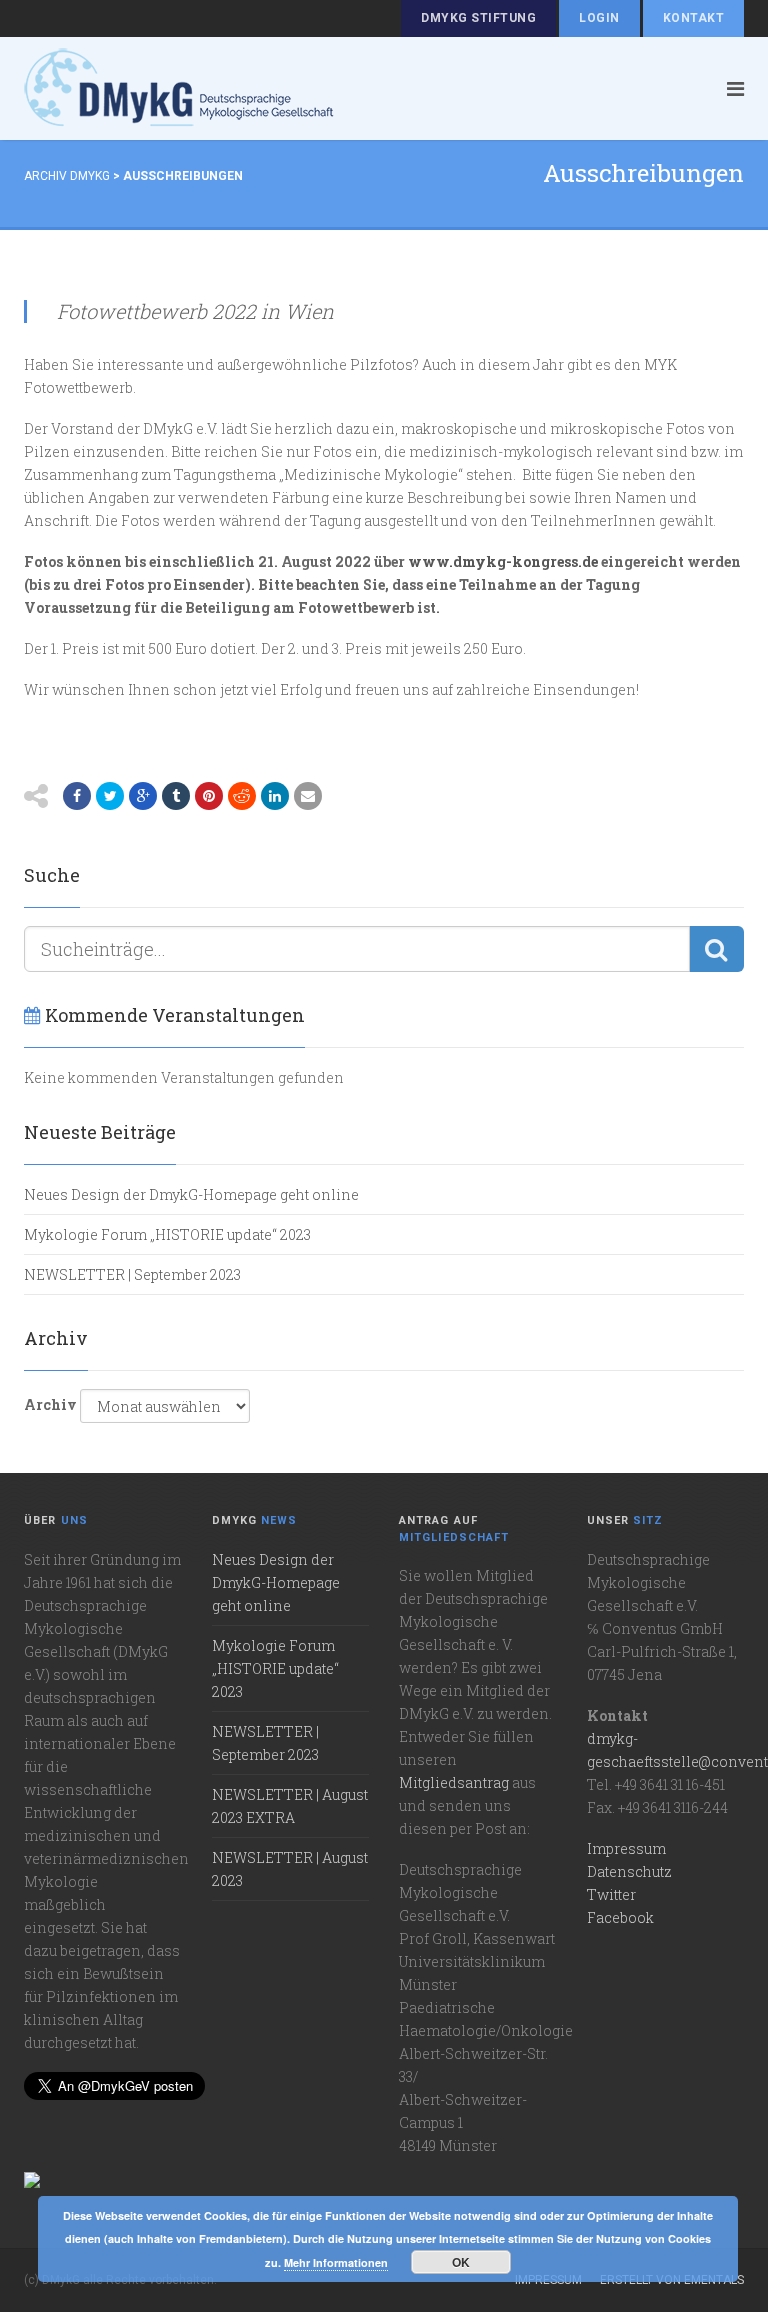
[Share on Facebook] (77, 796)
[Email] (308, 796)
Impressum (626, 1848)
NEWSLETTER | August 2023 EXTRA (290, 1806)
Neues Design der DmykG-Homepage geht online (191, 1194)
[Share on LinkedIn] (275, 796)
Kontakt (693, 18)
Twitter (611, 1894)
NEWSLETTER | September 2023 (132, 1274)
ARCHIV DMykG (67, 176)
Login (599, 18)
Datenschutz (629, 1871)
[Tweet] (110, 796)
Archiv (50, 1404)
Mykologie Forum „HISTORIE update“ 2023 (167, 1234)
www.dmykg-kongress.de (503, 561)
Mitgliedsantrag (454, 1782)
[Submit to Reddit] (242, 796)
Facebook (620, 1917)
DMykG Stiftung (478, 18)
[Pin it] (209, 796)
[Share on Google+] (143, 796)
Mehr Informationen (336, 2262)
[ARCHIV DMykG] (348, 88)
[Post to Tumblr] (176, 796)
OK (461, 2262)
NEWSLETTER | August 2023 (290, 1869)
